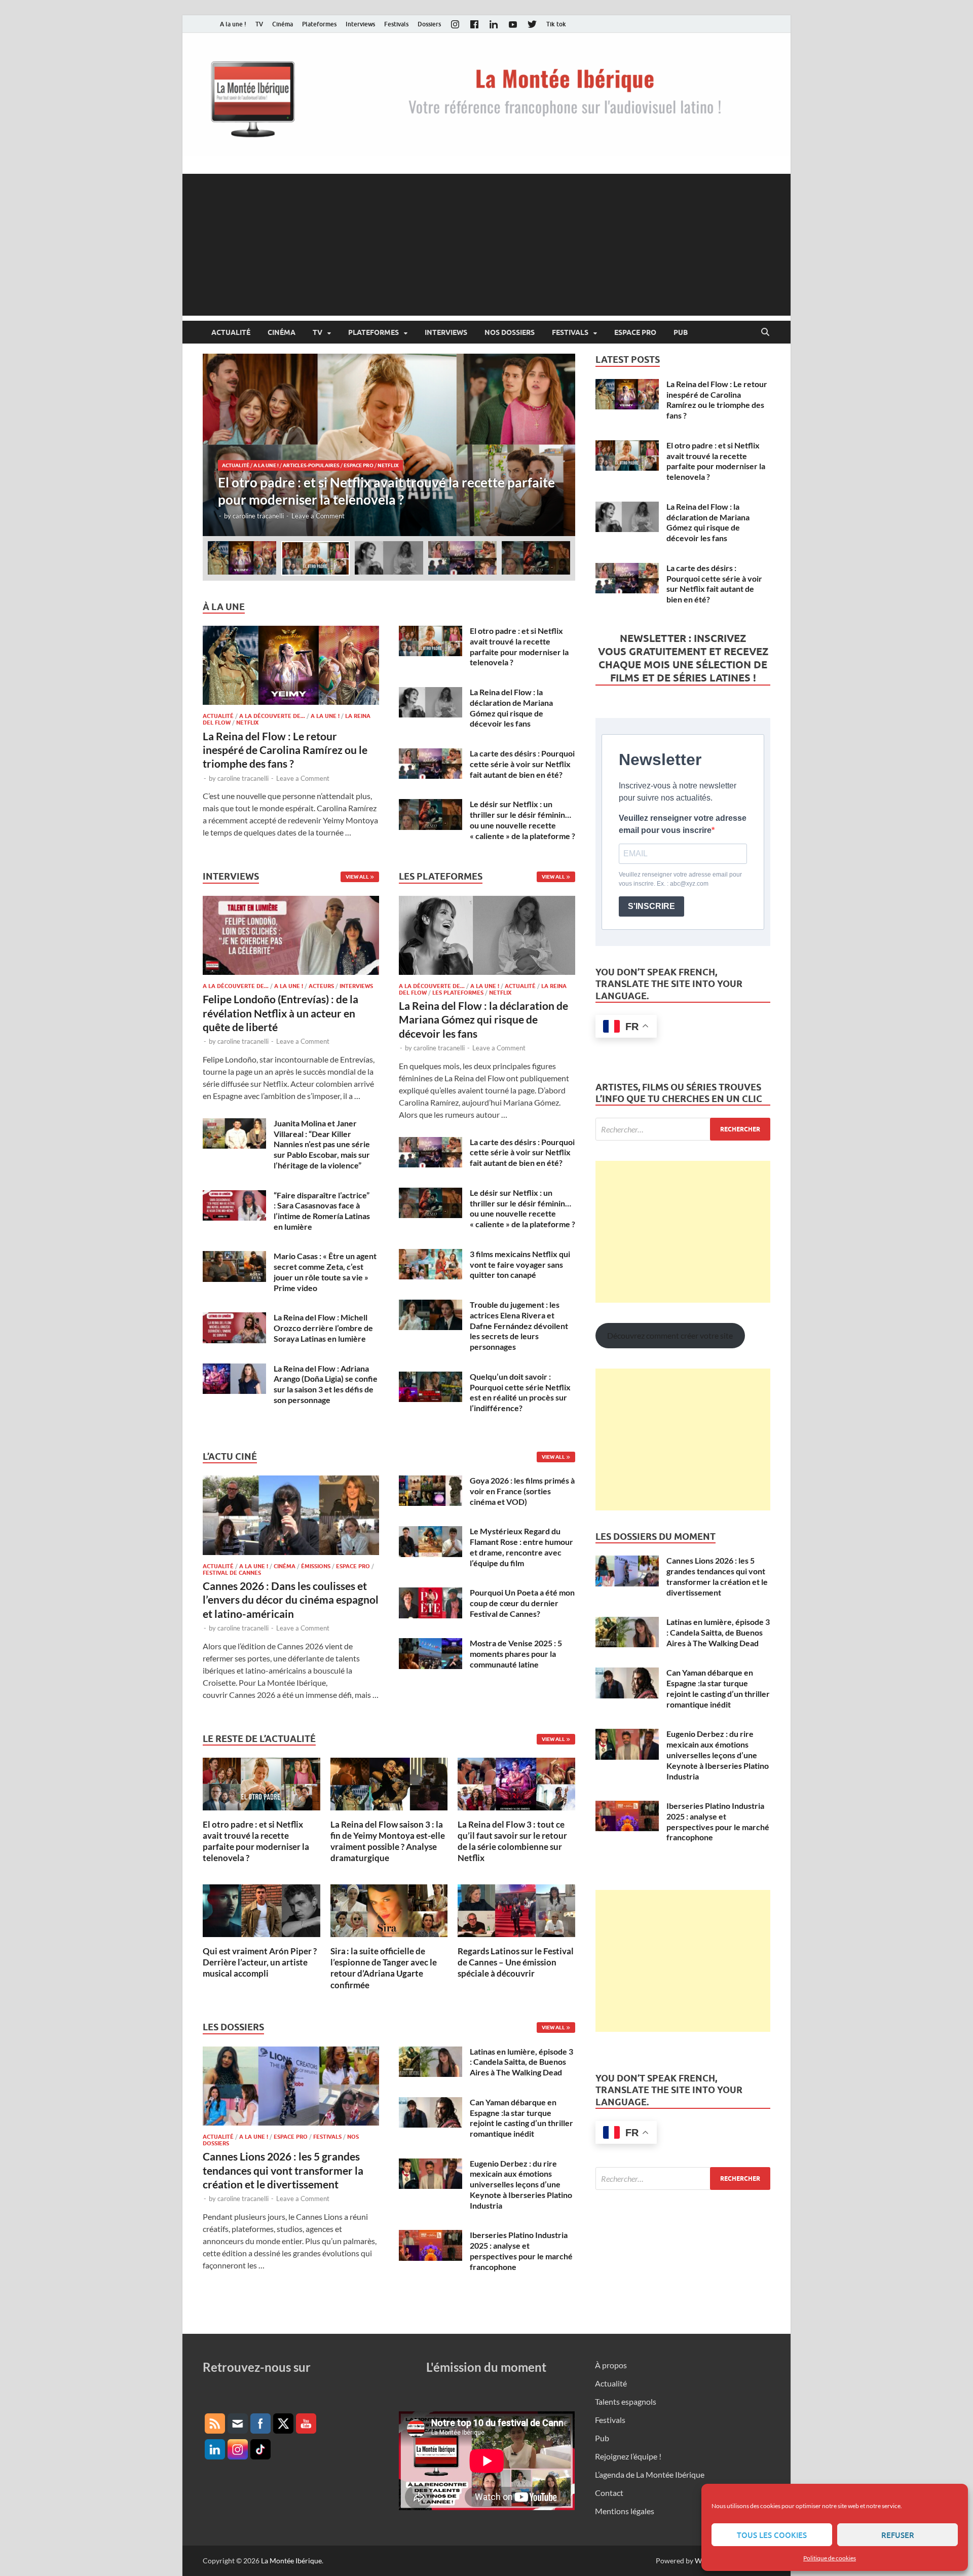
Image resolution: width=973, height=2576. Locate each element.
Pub (681, 332)
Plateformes (319, 24)
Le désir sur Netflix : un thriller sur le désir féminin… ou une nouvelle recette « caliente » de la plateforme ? (522, 820)
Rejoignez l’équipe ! (628, 2456)
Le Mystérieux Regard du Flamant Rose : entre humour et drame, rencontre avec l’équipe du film (521, 1547)
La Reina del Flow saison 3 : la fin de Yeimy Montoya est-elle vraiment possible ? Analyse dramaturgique (388, 1841)
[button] (559, 445)
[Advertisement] (486, 245)
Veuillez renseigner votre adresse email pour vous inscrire (683, 824)
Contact (609, 2493)
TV (259, 24)
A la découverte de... (272, 716)
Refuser (898, 2535)
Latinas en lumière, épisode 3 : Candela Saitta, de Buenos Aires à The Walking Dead (521, 2062)
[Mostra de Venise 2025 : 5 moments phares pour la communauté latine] (431, 1644)
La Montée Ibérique (291, 2561)
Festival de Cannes (232, 1573)
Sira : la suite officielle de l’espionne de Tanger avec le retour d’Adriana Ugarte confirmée (384, 1968)
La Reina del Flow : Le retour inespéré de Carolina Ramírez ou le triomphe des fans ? (285, 750)
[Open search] (765, 332)
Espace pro (635, 332)
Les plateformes (458, 993)
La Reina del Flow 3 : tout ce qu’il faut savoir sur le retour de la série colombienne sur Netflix (512, 1841)
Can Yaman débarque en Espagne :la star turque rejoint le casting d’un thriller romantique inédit (521, 2118)
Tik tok (556, 24)
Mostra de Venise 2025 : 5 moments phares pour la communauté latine (516, 1654)
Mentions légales (625, 2511)
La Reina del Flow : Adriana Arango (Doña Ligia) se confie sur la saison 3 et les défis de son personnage (326, 1384)
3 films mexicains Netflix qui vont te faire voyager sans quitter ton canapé (520, 1264)
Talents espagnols (626, 2401)
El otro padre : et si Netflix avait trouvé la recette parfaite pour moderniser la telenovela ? (519, 646)
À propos (611, 2365)
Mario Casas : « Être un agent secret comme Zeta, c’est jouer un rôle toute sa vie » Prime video (325, 1272)
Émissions (316, 1566)
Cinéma (283, 24)
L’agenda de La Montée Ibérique (650, 2474)
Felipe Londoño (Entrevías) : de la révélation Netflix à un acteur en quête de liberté (280, 1013)
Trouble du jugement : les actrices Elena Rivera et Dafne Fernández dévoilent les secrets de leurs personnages (519, 1325)
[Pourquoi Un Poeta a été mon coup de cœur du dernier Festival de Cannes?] (431, 1593)
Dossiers (429, 24)
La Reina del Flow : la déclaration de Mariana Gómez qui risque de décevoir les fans (511, 708)
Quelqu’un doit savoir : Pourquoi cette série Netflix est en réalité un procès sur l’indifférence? (520, 1392)
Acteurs (321, 986)
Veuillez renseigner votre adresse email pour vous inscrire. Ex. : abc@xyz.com (680, 879)
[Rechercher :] (683, 1129)
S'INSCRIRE (651, 906)
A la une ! (233, 24)
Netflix (388, 465)
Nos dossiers (510, 332)
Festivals (396, 24)
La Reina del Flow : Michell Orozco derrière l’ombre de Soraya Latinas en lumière (323, 1328)
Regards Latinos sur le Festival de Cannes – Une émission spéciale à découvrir (516, 1962)
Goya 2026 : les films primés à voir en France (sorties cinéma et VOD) (522, 1491)
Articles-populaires (311, 465)
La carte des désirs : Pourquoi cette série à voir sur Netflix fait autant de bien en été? (522, 764)
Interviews (360, 24)
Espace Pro (359, 465)
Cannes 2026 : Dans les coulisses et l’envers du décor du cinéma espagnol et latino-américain (291, 1600)
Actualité (231, 332)
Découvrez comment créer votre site (670, 1335)
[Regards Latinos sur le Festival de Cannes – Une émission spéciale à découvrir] (516, 1909)
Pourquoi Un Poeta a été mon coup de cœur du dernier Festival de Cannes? (522, 1603)
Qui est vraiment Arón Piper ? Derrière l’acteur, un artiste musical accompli (260, 1962)
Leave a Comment (318, 516)
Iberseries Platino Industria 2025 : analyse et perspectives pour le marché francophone (521, 2250)
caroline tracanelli (258, 516)
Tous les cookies (772, 2535)
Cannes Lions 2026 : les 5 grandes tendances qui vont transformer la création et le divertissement (283, 2170)
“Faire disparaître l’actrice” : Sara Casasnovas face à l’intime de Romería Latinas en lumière (322, 1211)
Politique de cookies (830, 2558)
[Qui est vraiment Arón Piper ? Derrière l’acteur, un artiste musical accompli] (261, 1909)
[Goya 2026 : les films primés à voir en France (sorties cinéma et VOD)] (431, 1481)
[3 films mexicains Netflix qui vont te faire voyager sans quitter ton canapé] (431, 1255)
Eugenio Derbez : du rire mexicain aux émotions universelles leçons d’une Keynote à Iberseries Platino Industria (521, 2184)
